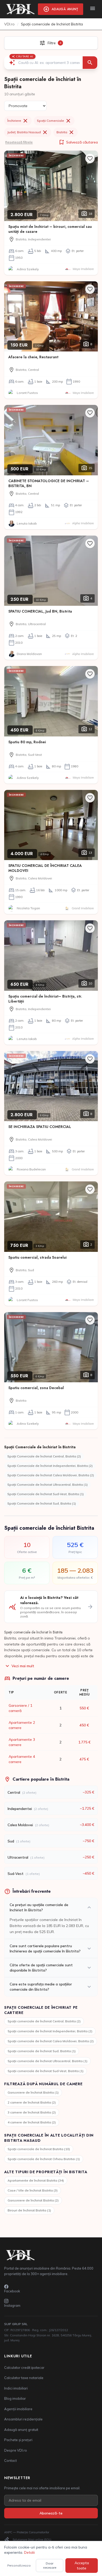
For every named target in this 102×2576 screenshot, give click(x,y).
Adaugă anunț (61, 9)
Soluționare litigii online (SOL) (28, 2540)
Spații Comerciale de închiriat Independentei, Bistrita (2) (50, 1466)
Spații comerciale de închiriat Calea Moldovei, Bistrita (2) (51, 2041)
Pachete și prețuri (18, 2440)
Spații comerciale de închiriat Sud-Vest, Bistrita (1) (46, 2071)
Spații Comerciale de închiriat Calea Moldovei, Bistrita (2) (51, 1475)
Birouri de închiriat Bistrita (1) (29, 2210)
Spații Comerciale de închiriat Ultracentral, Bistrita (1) (47, 1485)
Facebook (12, 2291)
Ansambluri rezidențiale (23, 2419)
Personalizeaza (19, 2565)
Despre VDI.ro (16, 2450)
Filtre (50, 43)
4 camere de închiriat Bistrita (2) (32, 2122)
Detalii (29, 2552)
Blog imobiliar (15, 2398)
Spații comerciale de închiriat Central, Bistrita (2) (44, 2021)
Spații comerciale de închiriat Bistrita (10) (39, 2149)
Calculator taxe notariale (24, 2378)
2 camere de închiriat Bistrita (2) (32, 2102)
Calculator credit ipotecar (24, 2368)
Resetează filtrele (19, 142)
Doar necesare (50, 2565)
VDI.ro (9, 24)
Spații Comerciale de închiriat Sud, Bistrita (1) (42, 1503)
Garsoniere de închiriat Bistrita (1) (33, 2092)
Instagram (12, 2305)
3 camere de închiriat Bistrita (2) (32, 2112)
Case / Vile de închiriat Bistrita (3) (33, 2190)
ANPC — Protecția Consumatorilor (27, 2532)
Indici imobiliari (16, 2388)
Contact (10, 2461)
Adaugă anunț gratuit (21, 2430)
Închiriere (18, 121)
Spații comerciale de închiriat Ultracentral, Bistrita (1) (47, 2061)
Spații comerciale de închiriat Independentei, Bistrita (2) (50, 2031)
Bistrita (66, 132)
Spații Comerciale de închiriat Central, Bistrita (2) (44, 1456)
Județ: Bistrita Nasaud (28, 132)
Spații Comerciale (54, 121)
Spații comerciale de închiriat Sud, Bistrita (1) (42, 2051)
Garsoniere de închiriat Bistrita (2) (33, 2200)
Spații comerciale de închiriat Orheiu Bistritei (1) (44, 2159)
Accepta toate (82, 2566)
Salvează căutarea (78, 142)
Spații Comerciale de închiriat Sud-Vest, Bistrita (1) (46, 1494)
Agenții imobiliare (18, 2409)
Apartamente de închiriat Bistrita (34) (36, 2180)
